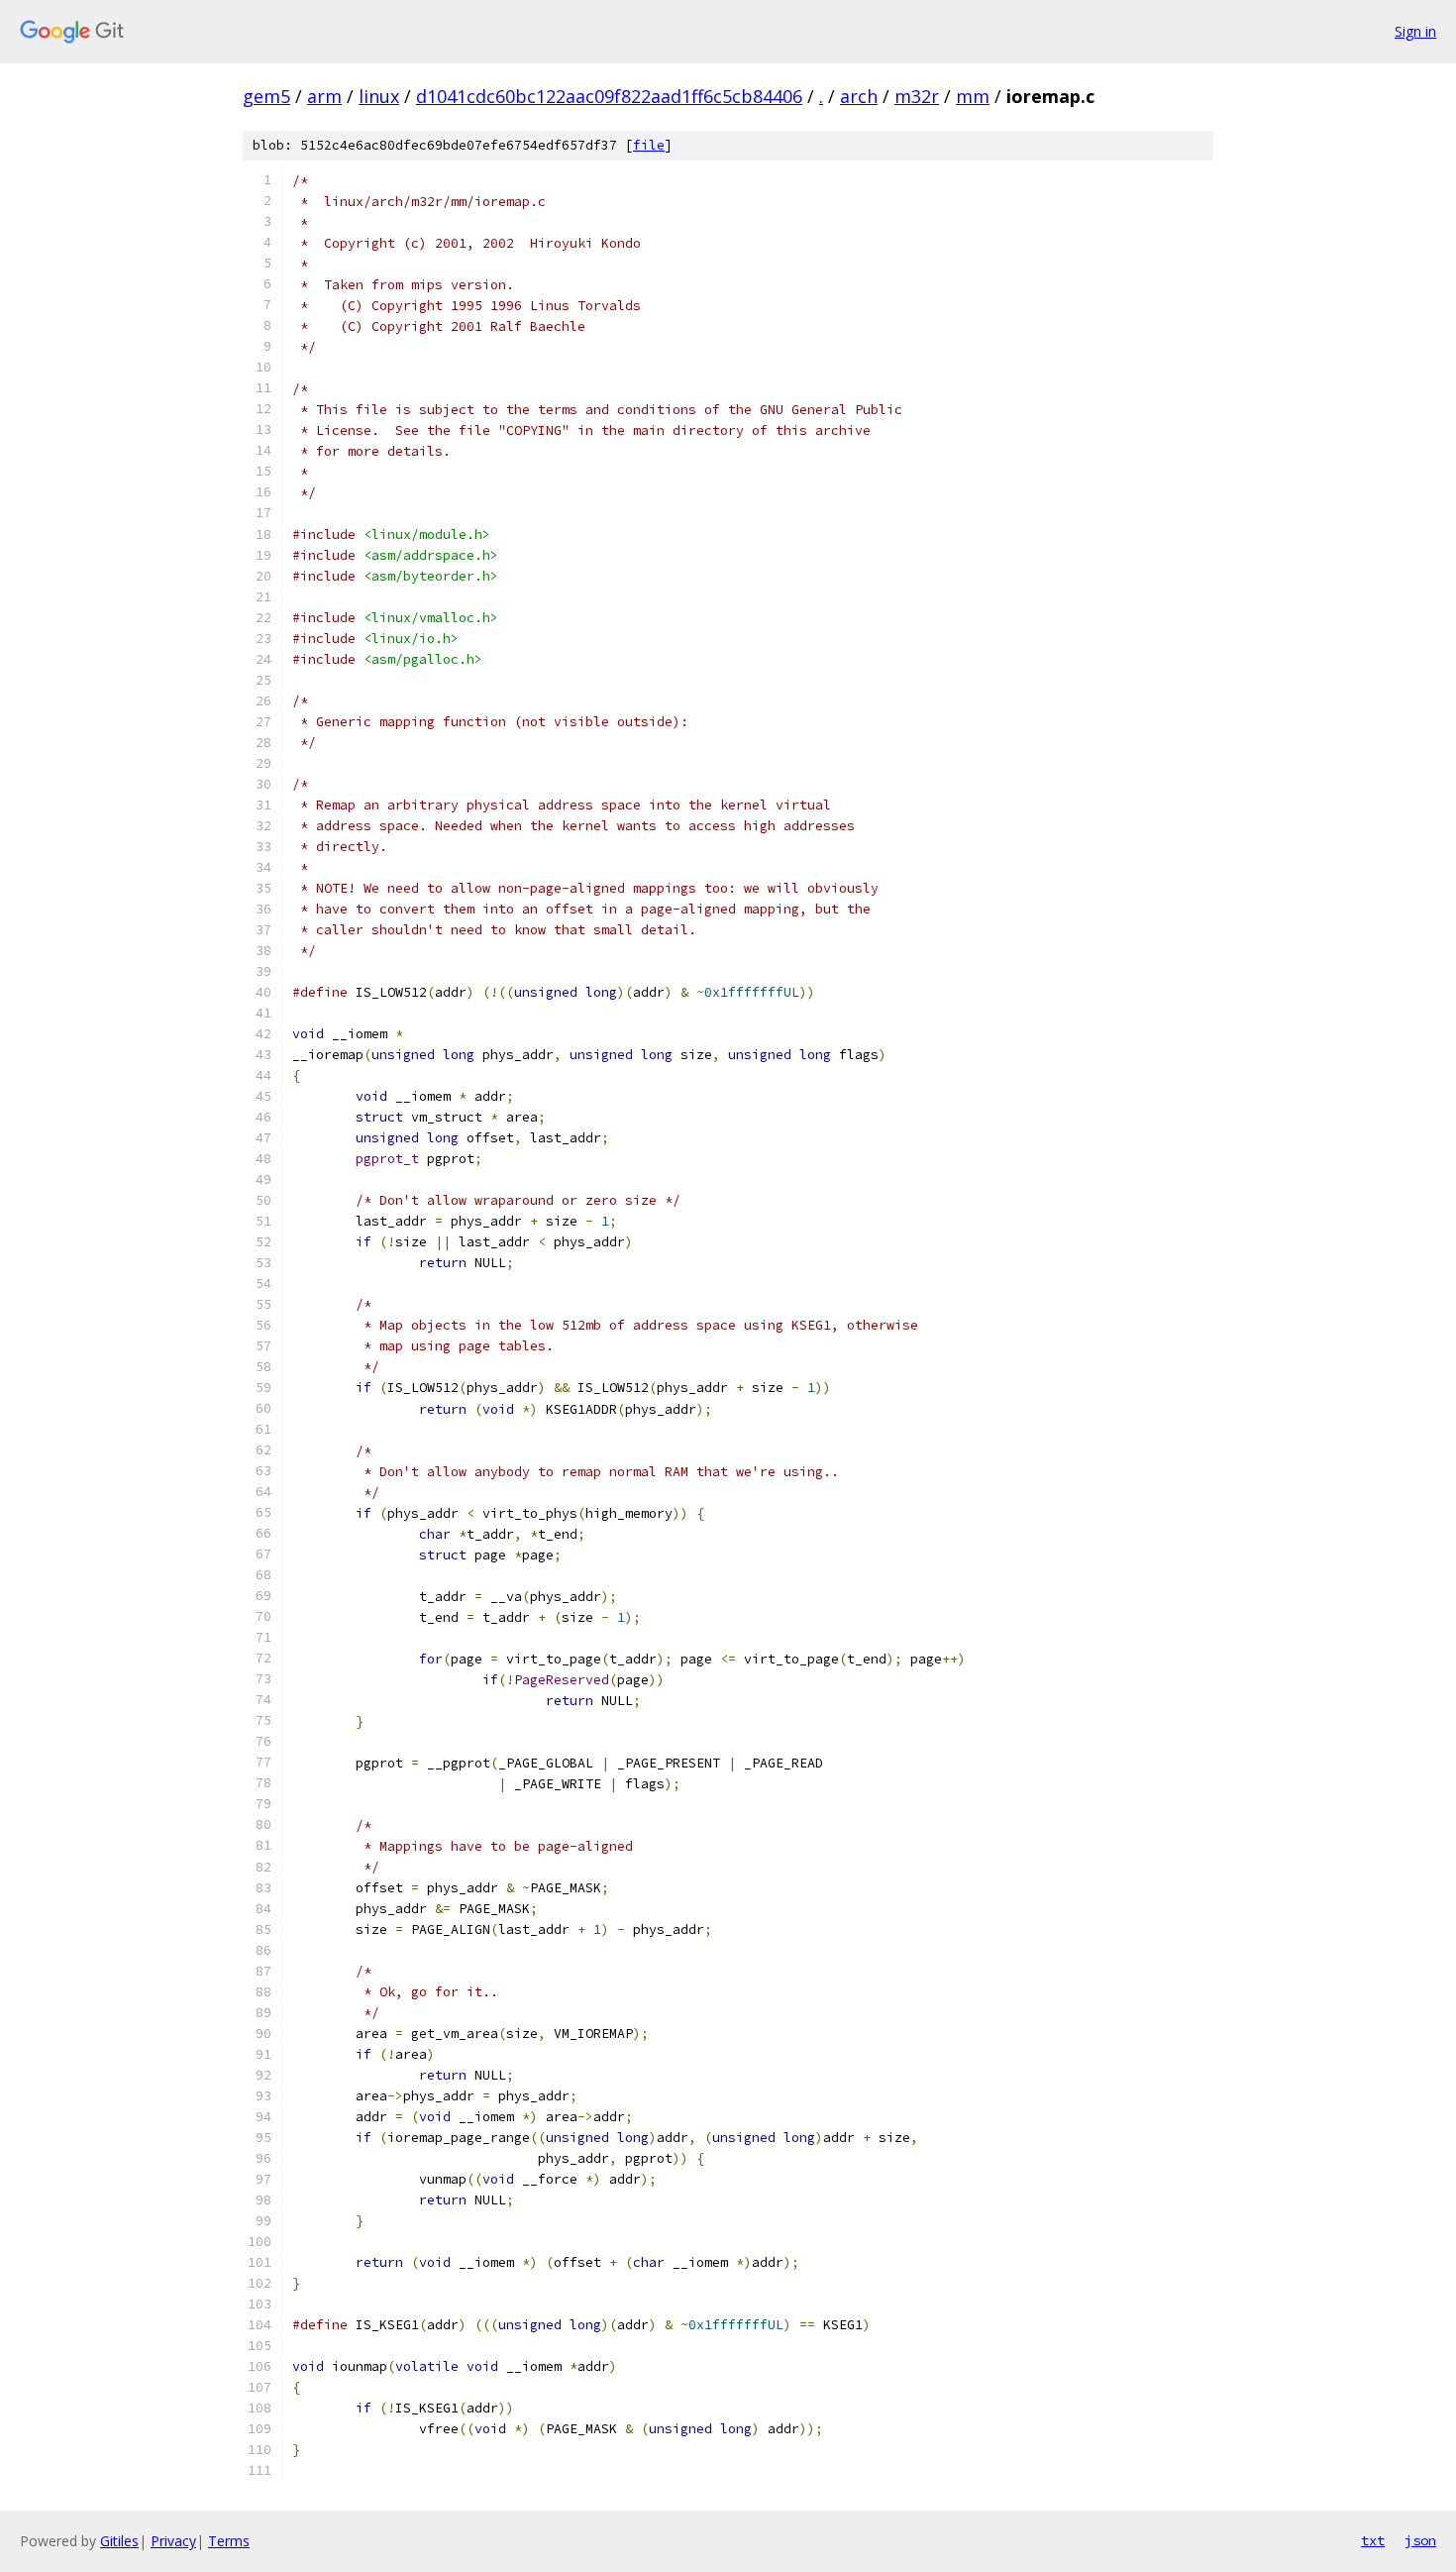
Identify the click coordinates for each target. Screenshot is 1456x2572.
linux (379, 96)
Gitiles (119, 2541)
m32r (917, 96)
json (1420, 2540)
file (649, 145)
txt (1373, 2540)
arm (324, 96)
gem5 (266, 96)
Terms (229, 2541)
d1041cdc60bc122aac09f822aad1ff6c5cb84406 (609, 96)
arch (859, 96)
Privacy (173, 2541)
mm (973, 96)
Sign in (1415, 31)
